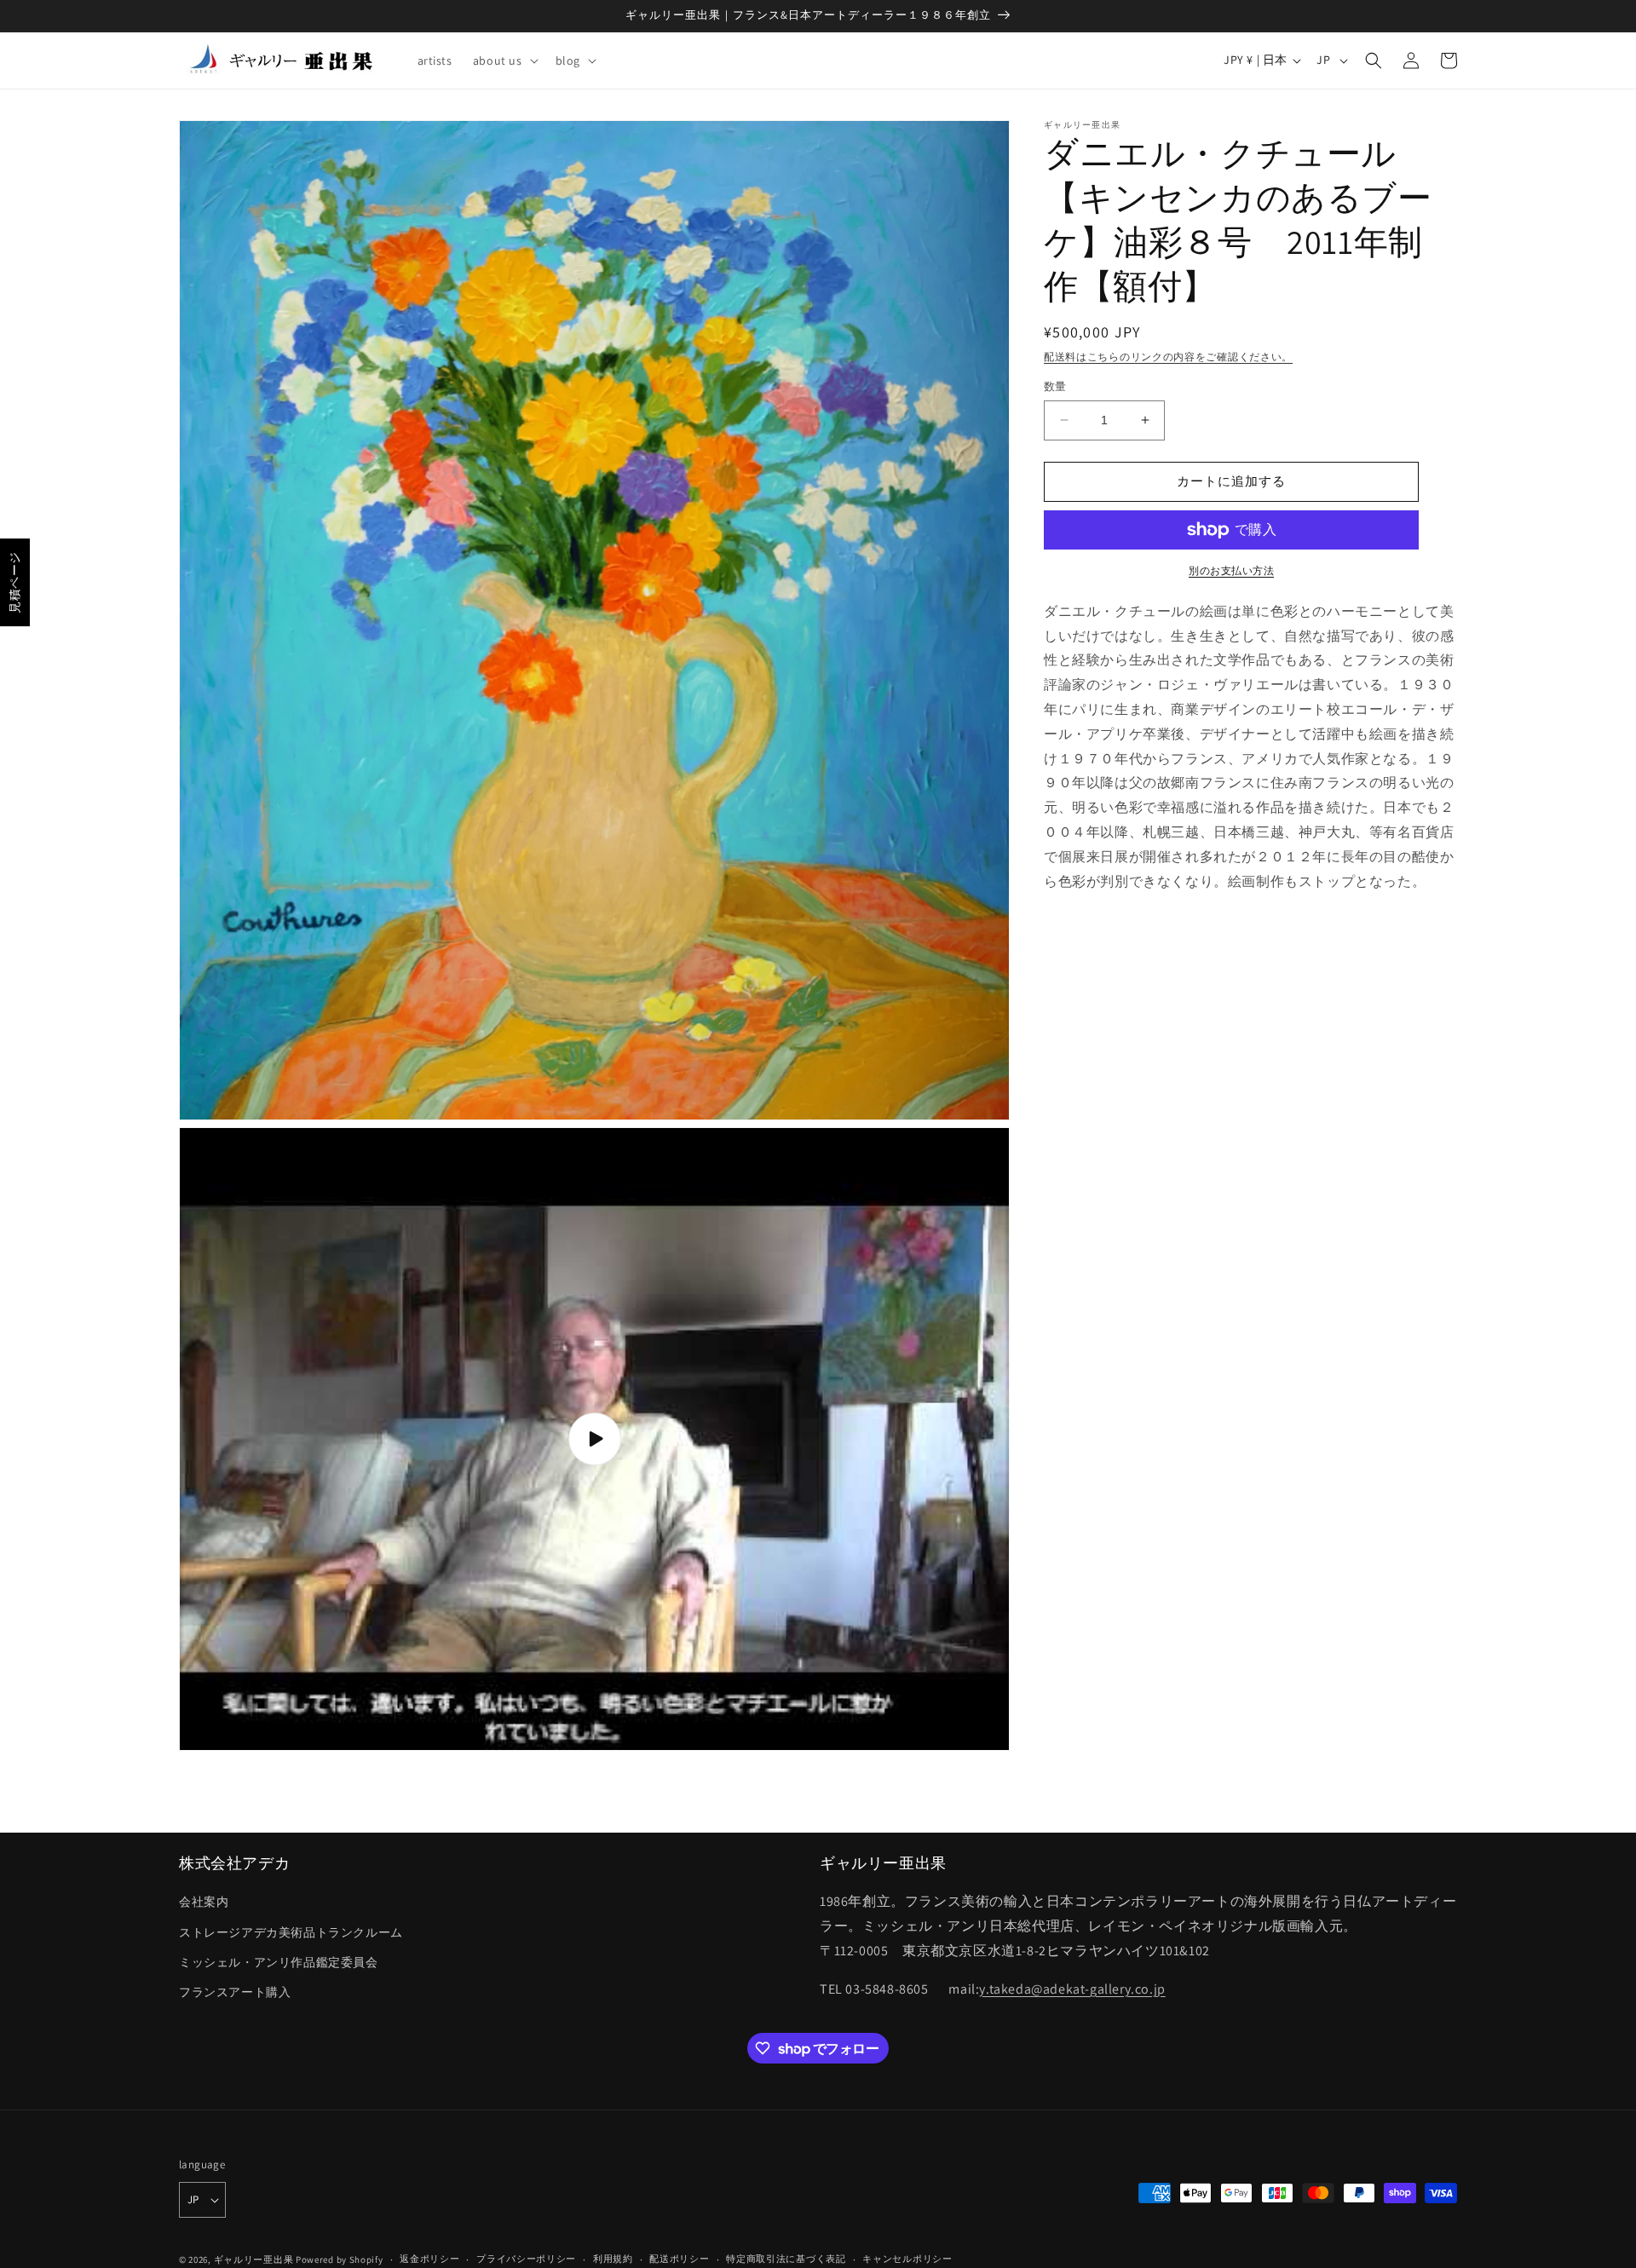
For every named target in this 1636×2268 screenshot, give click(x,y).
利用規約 (613, 2259)
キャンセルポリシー (907, 2259)
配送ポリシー (679, 2259)
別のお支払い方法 (1231, 570)
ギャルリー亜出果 (254, 2259)
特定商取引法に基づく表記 (786, 2259)
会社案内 (204, 1902)
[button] (504, 60)
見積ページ (14, 582)
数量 (1055, 386)
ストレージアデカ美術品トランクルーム (291, 1932)
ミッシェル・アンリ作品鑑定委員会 (279, 1962)
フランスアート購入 (235, 1992)
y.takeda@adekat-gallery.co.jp (1072, 1989)
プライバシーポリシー (526, 2259)
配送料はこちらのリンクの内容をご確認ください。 (1168, 357)
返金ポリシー (429, 2259)
